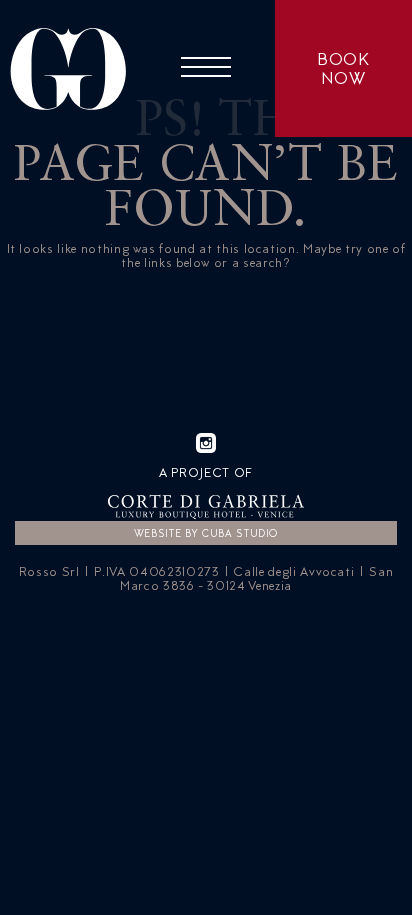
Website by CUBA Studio (206, 533)
